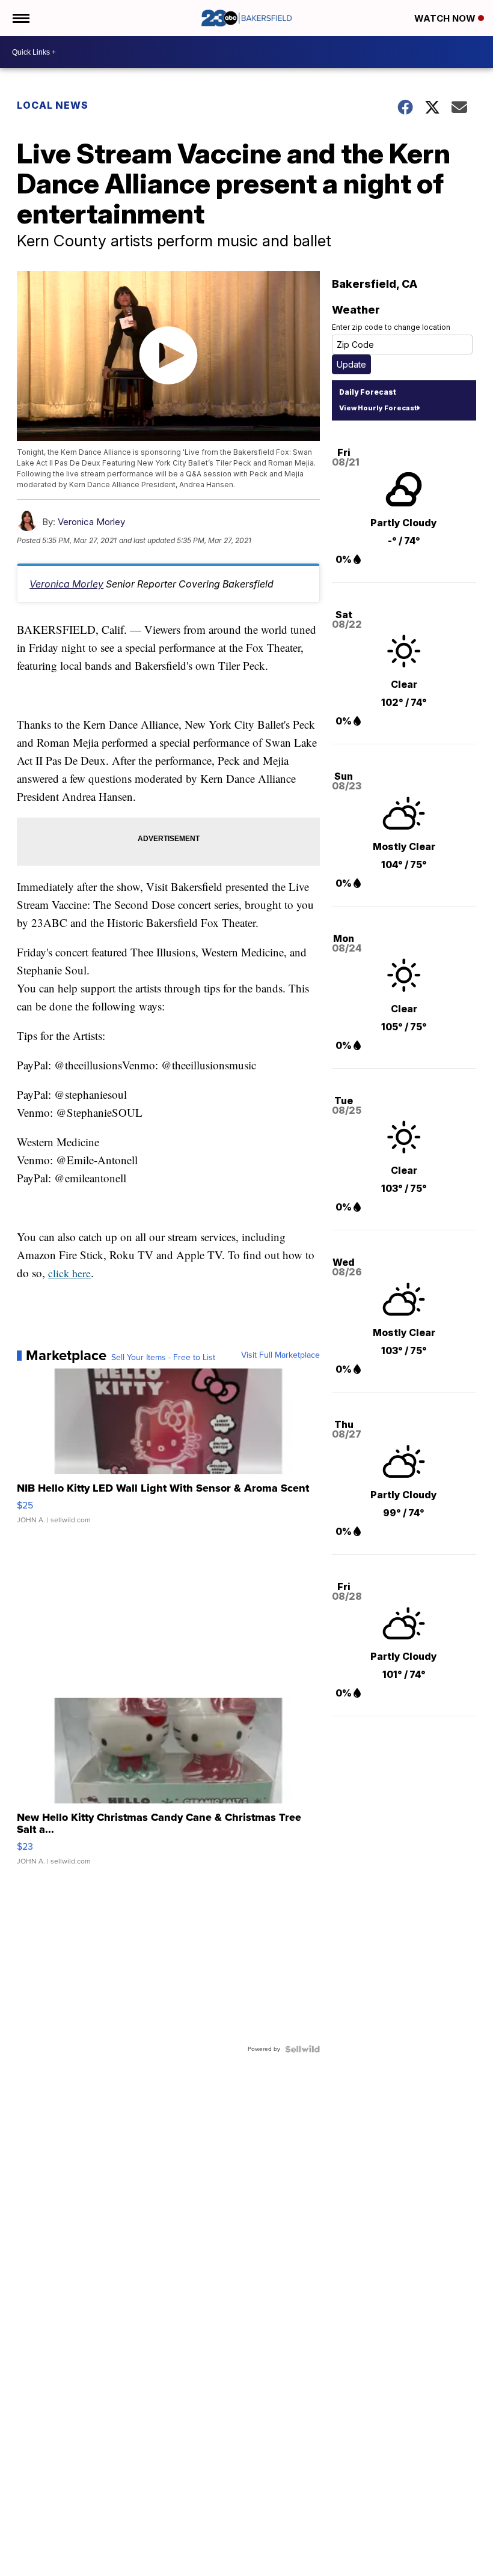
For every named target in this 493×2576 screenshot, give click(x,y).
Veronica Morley (91, 522)
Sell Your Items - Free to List (163, 1358)
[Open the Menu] (20, 18)
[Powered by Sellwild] (302, 2049)
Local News (53, 105)
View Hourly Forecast (378, 408)
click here (69, 1273)
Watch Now (446, 18)
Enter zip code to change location (391, 327)
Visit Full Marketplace (280, 1355)
